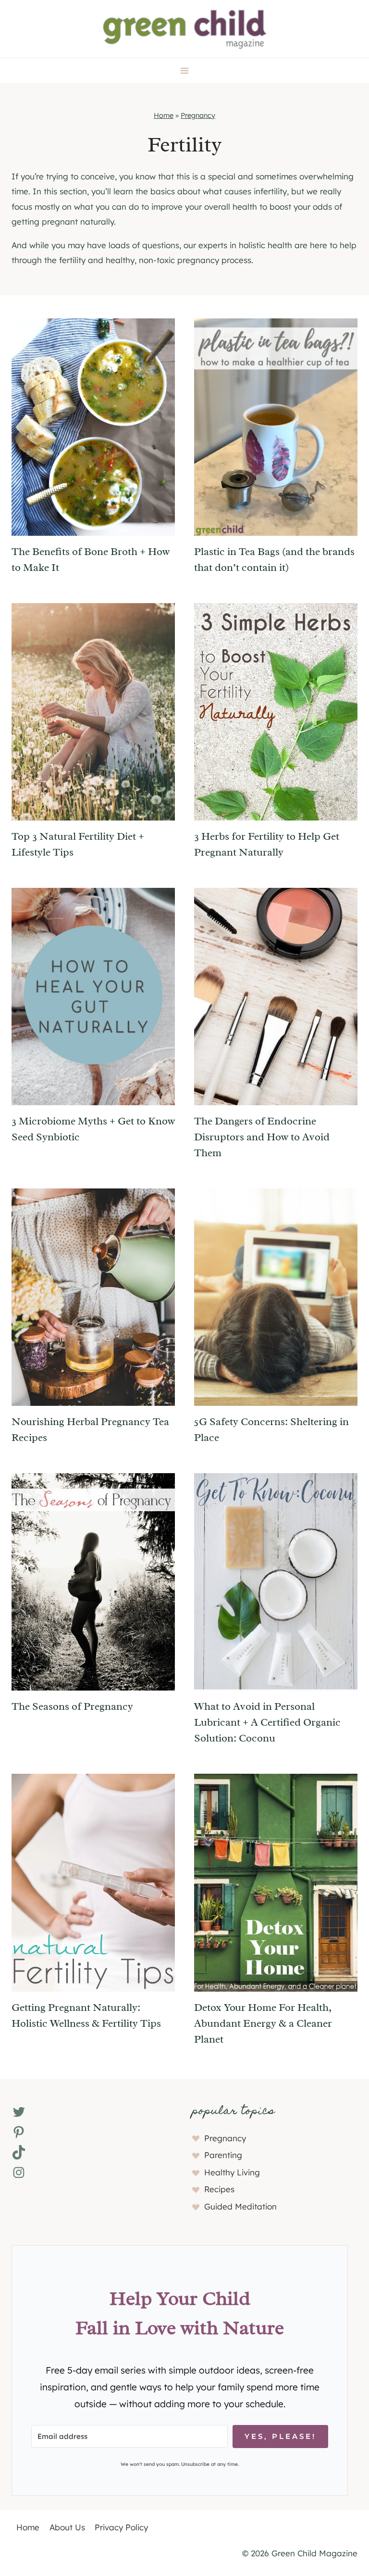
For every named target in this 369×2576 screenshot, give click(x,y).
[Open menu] (185, 70)
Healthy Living (232, 2172)
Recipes (219, 2189)
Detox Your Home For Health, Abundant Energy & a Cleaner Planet (263, 2023)
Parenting (223, 2155)
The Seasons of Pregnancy (72, 1706)
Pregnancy (198, 115)
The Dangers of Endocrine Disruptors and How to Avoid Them (262, 1137)
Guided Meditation (240, 2206)
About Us (67, 2527)
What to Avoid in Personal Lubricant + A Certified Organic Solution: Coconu (267, 1722)
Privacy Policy (121, 2527)
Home (164, 115)
